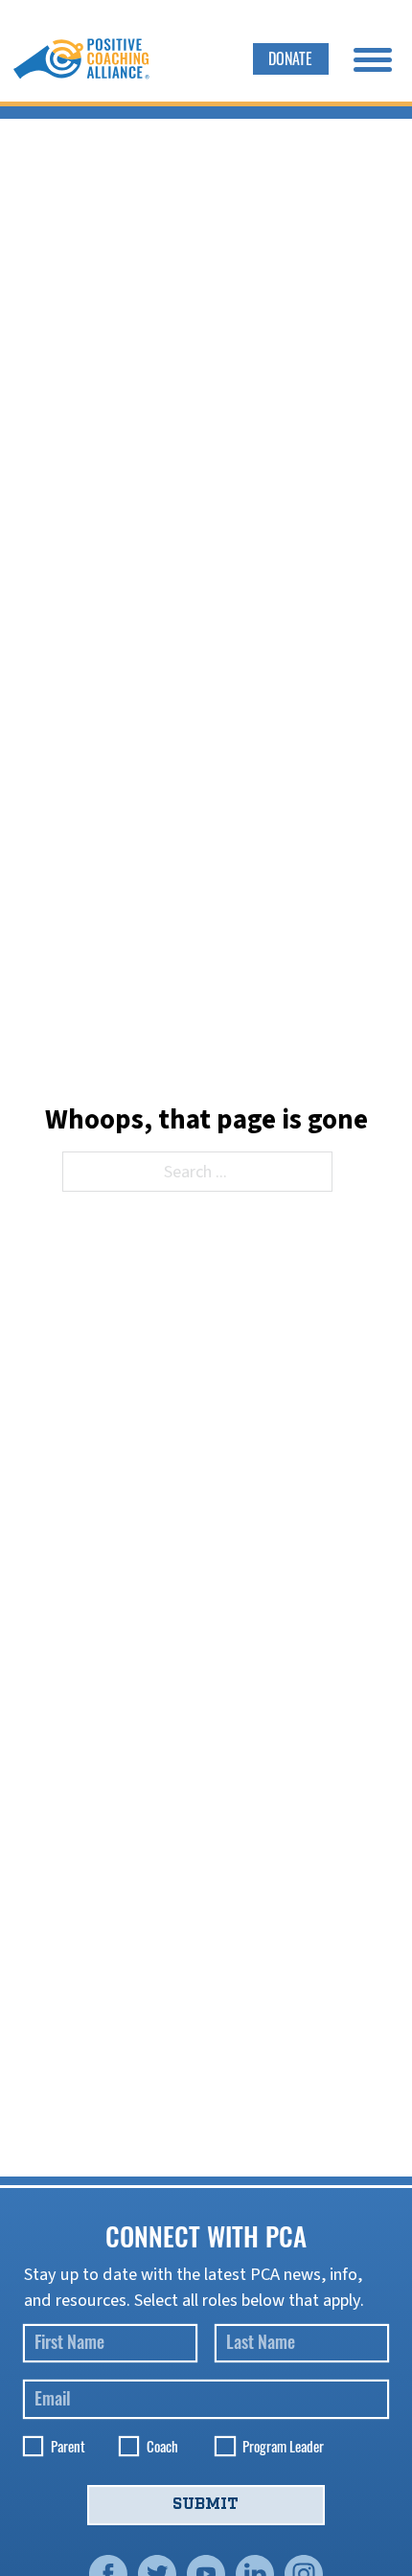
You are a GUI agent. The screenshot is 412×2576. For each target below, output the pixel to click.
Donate (290, 58)
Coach (162, 2447)
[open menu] (373, 59)
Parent (68, 2447)
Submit (206, 2504)
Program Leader (283, 2447)
